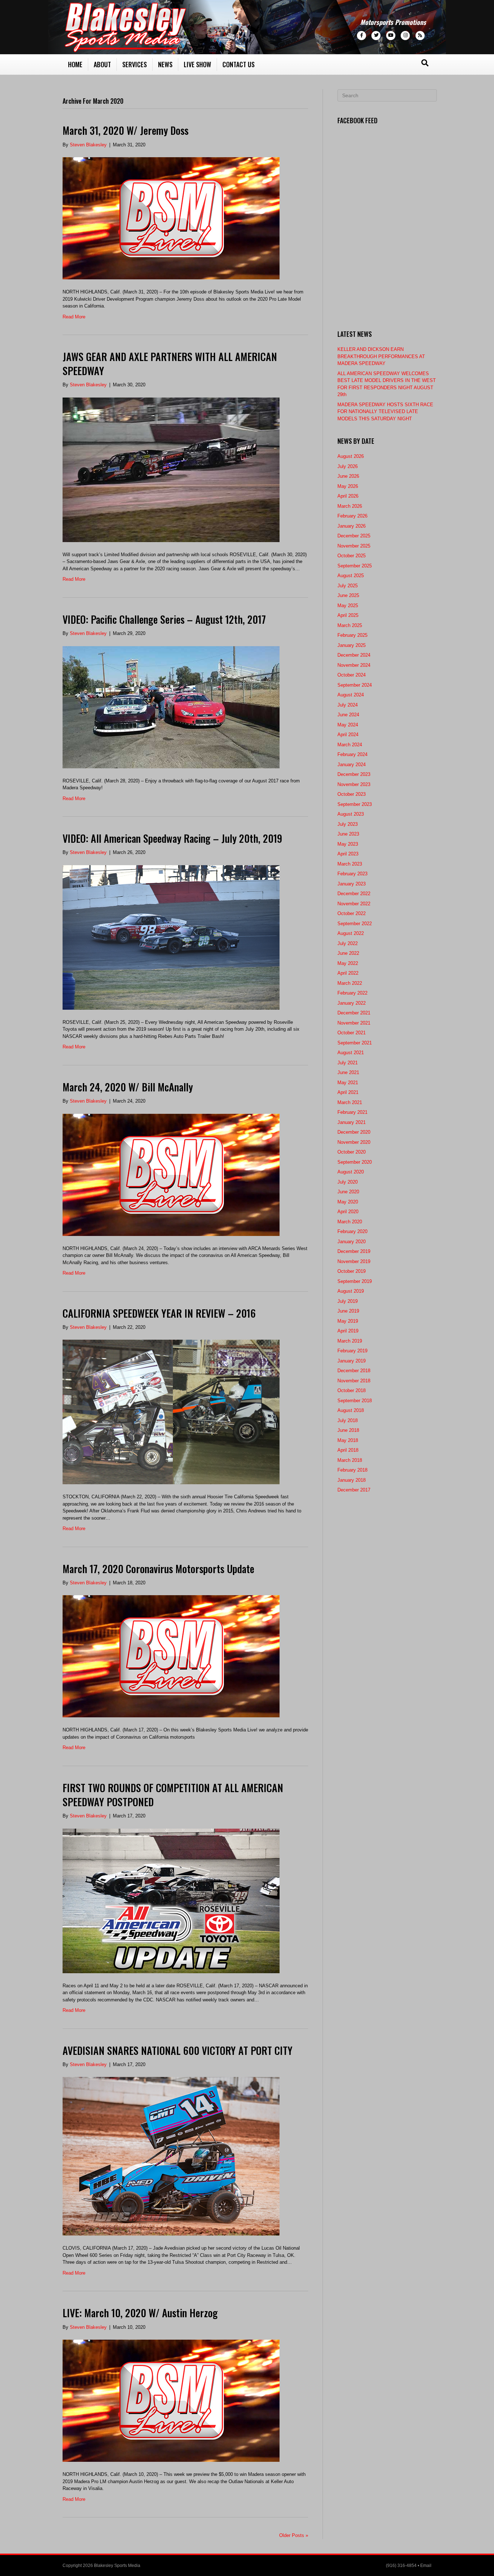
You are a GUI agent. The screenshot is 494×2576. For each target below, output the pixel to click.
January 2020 (352, 1242)
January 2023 (352, 884)
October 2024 (352, 675)
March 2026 (350, 506)
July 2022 (348, 943)
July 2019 (348, 1301)
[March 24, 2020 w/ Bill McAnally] (171, 1174)
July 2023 (348, 824)
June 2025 (348, 595)
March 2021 (350, 1102)
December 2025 (354, 536)
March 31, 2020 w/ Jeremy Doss (125, 130)
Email (426, 2566)
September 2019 (355, 1281)
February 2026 (352, 516)
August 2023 (351, 814)
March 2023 (350, 864)
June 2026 (348, 476)
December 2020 (354, 1132)
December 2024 (354, 655)
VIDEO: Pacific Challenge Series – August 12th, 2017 (164, 619)
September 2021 (355, 1043)
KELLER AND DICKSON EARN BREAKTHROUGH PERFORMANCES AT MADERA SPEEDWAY (381, 356)
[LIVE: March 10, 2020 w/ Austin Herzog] (171, 2401)
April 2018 (348, 1450)
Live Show (197, 64)
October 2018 (352, 1390)
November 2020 (354, 1142)
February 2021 (352, 1112)
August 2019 (351, 1291)
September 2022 (355, 924)
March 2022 (350, 983)
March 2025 (350, 625)
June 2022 (348, 953)
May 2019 (348, 1321)
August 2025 (351, 576)
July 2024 (348, 705)
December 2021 (354, 1013)
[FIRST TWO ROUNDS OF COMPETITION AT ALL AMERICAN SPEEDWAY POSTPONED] (171, 1900)
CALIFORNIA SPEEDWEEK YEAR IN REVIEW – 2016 (159, 1313)
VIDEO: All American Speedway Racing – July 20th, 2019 (172, 838)
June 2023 (348, 834)
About (102, 64)
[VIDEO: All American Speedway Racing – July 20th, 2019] (171, 937)
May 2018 (348, 1440)
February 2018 (352, 1470)
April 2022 (348, 973)
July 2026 (348, 466)
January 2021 (352, 1122)
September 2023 (355, 804)
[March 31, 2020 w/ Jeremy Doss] (171, 218)
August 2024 (351, 695)
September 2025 (355, 566)
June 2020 (348, 1192)
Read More (74, 317)
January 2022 (352, 1003)
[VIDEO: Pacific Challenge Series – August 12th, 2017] (171, 707)
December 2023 (354, 774)
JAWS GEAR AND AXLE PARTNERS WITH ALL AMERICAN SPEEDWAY (170, 364)
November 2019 (354, 1261)
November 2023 (354, 784)
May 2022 (348, 963)
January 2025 (352, 645)
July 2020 (348, 1182)
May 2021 (348, 1083)
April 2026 (348, 496)
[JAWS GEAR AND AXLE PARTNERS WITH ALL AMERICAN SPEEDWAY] (171, 469)
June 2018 (348, 1430)
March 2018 (350, 1460)
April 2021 (348, 1092)
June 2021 (348, 1072)
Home (75, 64)
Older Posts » (294, 2535)
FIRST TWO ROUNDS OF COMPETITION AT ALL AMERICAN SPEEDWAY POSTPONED (173, 1795)
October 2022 (352, 913)
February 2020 (352, 1231)
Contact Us (239, 64)
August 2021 (351, 1053)
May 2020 (348, 1202)
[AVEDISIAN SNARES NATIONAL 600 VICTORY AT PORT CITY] (171, 2156)
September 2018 (355, 1401)
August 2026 (351, 456)
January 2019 (352, 1361)
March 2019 (350, 1341)
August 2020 (351, 1172)
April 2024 (348, 735)
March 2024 (350, 745)
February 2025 (352, 635)
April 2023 (348, 854)
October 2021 (352, 1033)
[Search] (425, 63)
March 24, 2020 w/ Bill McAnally (128, 1087)
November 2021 (354, 1023)
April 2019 (348, 1331)
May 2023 (348, 844)
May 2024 (348, 725)
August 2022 (351, 933)
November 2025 (354, 546)
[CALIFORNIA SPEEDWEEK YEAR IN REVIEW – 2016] (171, 1412)
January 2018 (352, 1480)
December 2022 (354, 894)
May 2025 (348, 606)
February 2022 (352, 993)
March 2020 (350, 1222)
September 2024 (355, 685)
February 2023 (352, 874)
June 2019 (348, 1311)
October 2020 (352, 1152)
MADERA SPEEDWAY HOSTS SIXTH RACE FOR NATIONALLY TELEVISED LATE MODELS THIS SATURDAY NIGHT (385, 412)
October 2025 (352, 556)
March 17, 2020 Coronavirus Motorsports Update (158, 1569)
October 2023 (352, 794)
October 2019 (352, 1271)
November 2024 (354, 665)
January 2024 (352, 765)
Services (135, 64)
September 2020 (355, 1162)
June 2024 (348, 715)
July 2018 (348, 1420)
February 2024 (352, 754)
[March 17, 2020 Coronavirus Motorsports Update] (171, 1656)
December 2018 (354, 1371)
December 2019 (354, 1251)
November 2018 (354, 1381)
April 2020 (348, 1212)
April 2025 (348, 615)
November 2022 (354, 904)
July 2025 (348, 586)
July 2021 (348, 1063)
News (165, 64)
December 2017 (354, 1490)
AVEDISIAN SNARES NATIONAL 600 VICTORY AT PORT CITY (178, 2050)
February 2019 (352, 1351)
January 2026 (352, 526)
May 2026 (348, 486)
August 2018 (351, 1410)
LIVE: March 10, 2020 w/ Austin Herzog (140, 2313)
